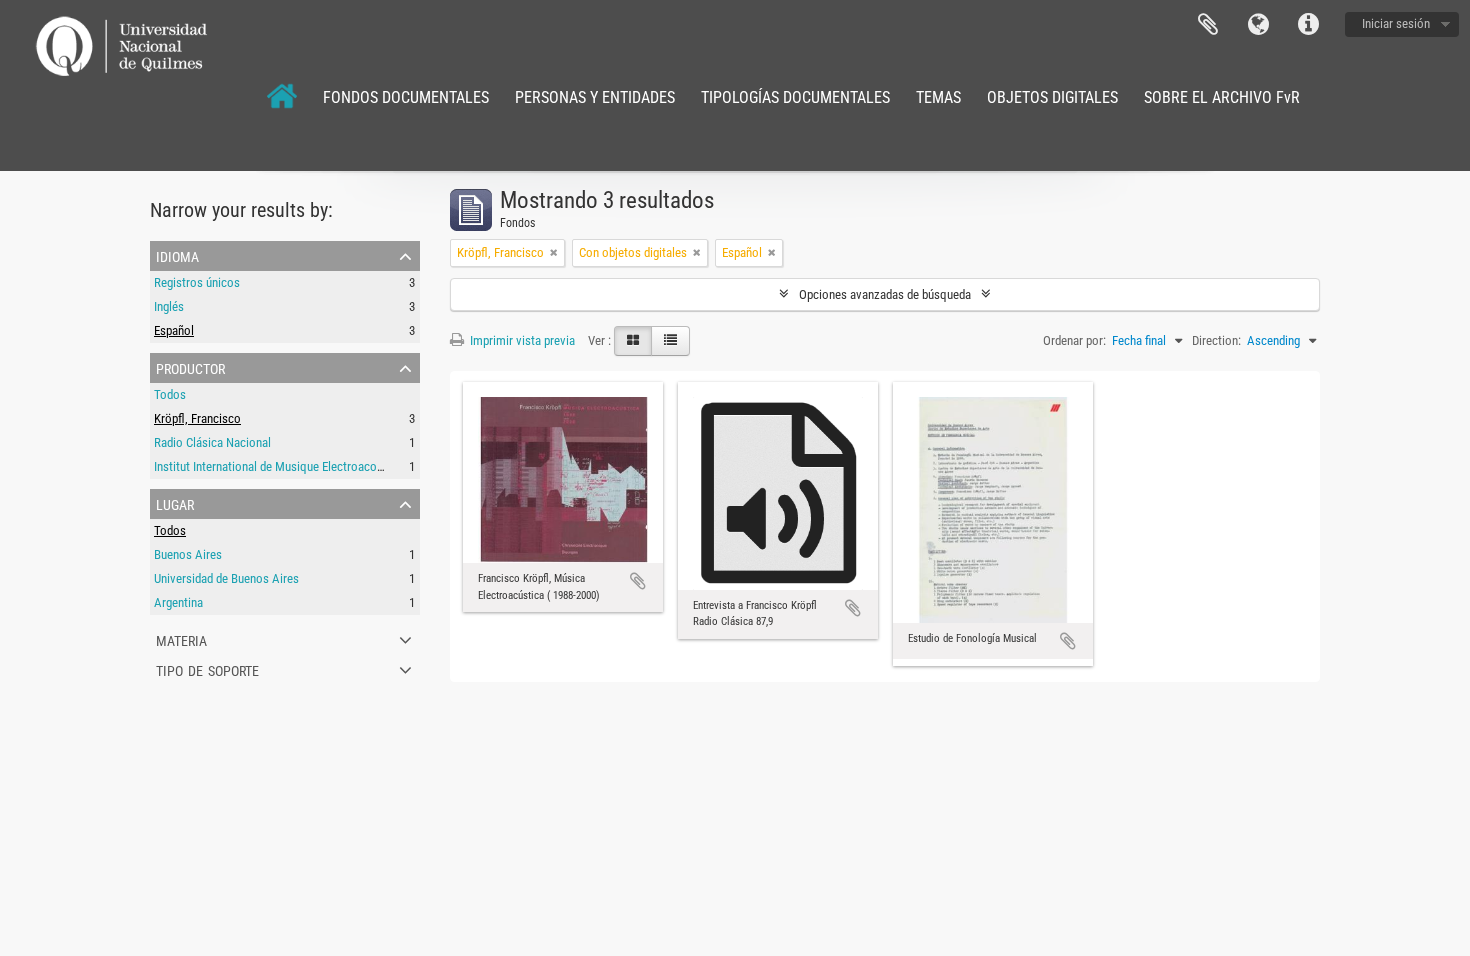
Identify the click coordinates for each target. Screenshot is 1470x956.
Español (174, 330)
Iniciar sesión (1396, 23)
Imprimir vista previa (521, 340)
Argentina (178, 602)
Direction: (1216, 340)
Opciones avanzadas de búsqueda (885, 294)
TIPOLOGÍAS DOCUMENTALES (795, 97)
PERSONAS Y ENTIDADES (595, 97)
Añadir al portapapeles (638, 581)
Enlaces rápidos (1308, 25)
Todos (170, 394)
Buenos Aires (188, 554)
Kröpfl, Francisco (197, 418)
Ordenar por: (1074, 340)
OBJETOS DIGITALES (1052, 97)
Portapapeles (1208, 25)
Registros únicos (197, 282)
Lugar (175, 503)
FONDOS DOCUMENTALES (406, 97)
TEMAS (938, 97)
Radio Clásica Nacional (212, 442)
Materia (181, 639)
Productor (190, 367)
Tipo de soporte (207, 669)
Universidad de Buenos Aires (226, 578)
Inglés (169, 306)
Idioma (1258, 25)
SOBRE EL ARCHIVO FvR (1222, 97)
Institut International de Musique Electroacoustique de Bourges (314, 466)
